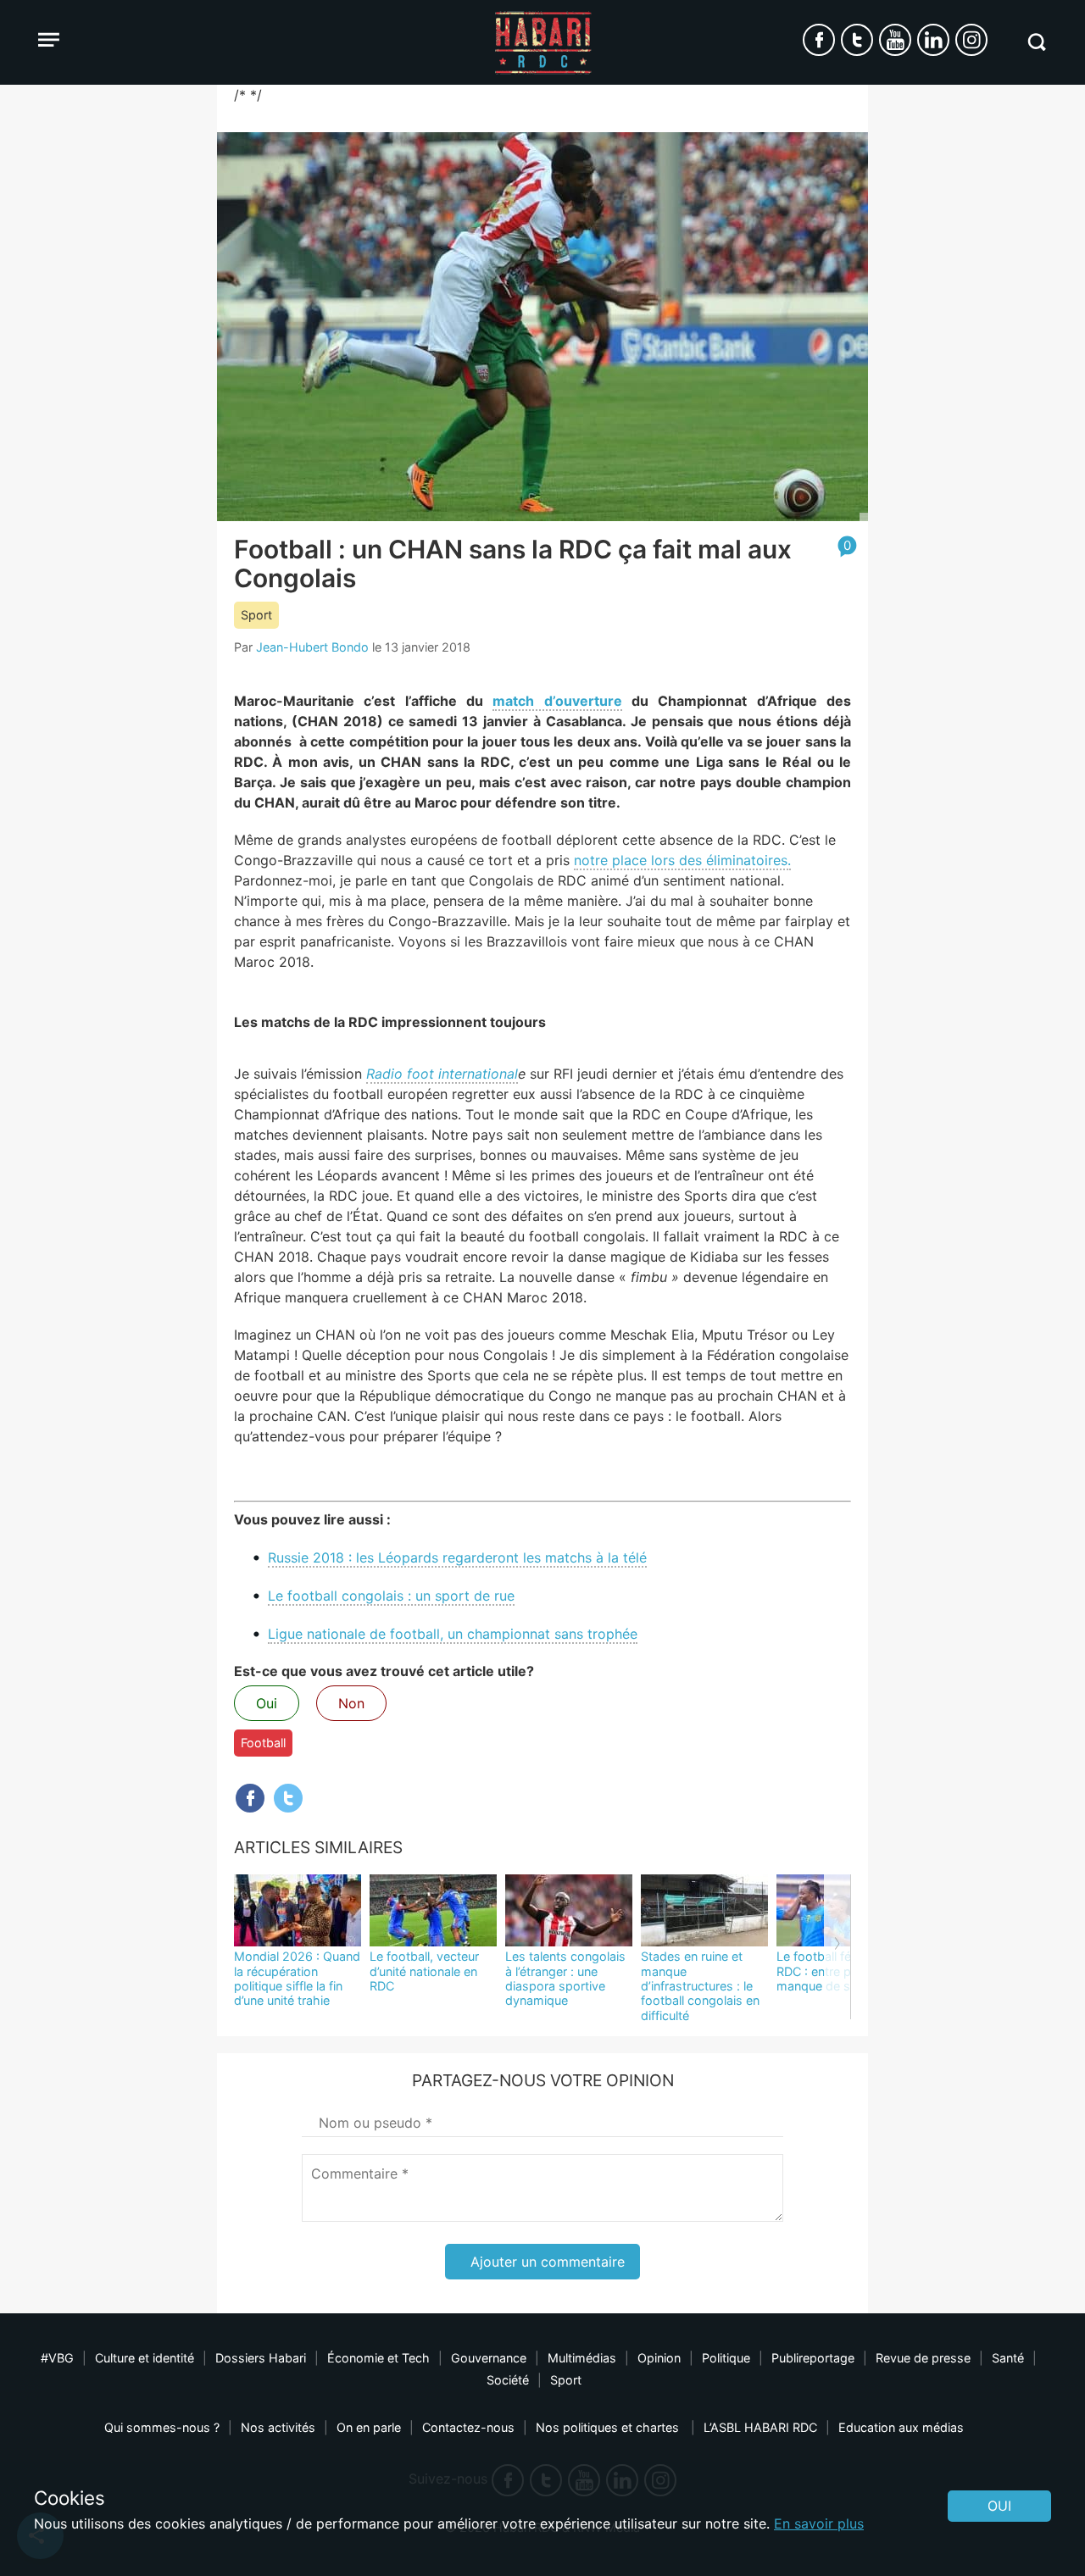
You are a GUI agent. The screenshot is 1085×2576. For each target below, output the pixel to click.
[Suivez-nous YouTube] (895, 40)
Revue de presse (923, 2358)
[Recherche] (1036, 42)
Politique (726, 2358)
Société (508, 2380)
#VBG (57, 2358)
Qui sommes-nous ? (162, 2427)
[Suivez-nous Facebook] (819, 40)
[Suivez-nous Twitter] (857, 40)
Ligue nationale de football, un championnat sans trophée (453, 1634)
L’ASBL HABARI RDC (760, 2427)
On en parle (369, 2427)
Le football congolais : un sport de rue (391, 1596)
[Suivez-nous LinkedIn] (933, 40)
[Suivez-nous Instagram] (971, 40)
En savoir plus (819, 2523)
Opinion (659, 2358)
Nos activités (278, 2427)
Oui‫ (999, 2506)
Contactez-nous (468, 2427)
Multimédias (582, 2358)
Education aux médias (901, 2427)
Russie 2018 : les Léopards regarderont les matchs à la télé (457, 1557)
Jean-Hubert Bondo (312, 647)
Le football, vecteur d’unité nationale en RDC (424, 1971)
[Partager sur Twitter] (288, 1798)
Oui (267, 1703)
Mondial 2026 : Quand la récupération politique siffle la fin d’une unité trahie (297, 1978)
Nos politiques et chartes (609, 2427)
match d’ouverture (557, 701)
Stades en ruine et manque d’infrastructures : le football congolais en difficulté (700, 1985)
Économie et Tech (378, 2358)
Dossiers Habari (261, 2358)
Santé (1008, 2358)
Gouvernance (489, 2358)
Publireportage (813, 2358)
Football (263, 1743)
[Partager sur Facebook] (250, 1798)
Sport (256, 615)
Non (351, 1703)
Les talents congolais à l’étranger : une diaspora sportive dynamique (565, 1978)
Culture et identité (145, 2358)
